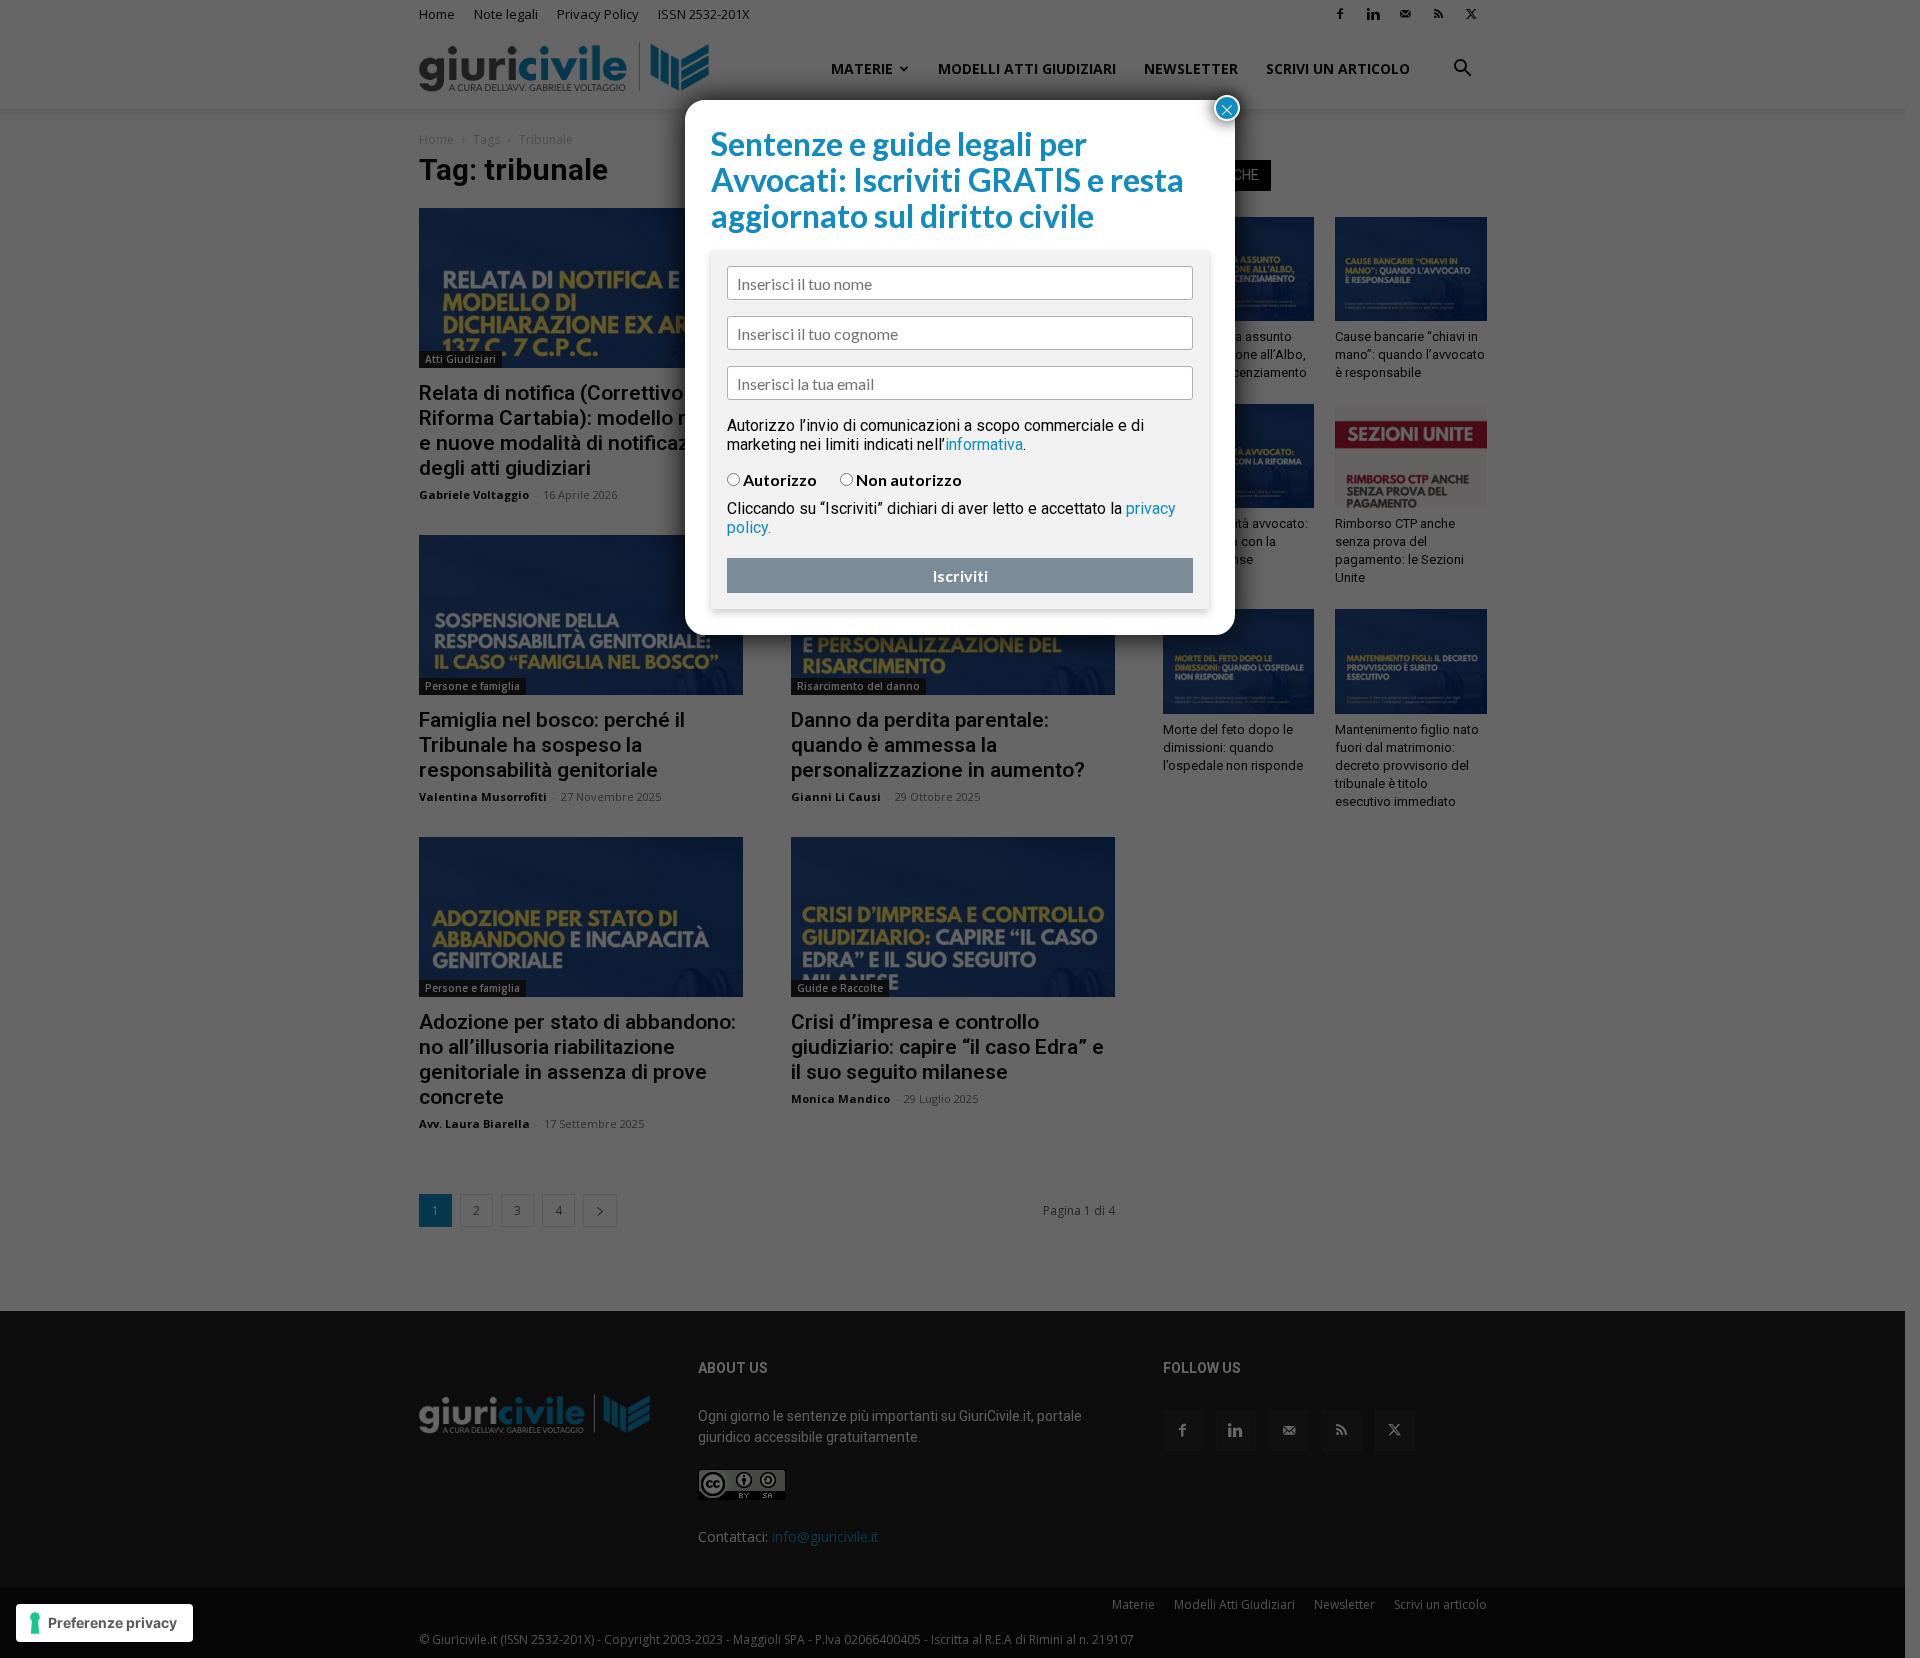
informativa (984, 444)
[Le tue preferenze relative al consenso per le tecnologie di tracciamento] (104, 1623)
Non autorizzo (909, 479)
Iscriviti (960, 575)
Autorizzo (780, 479)
